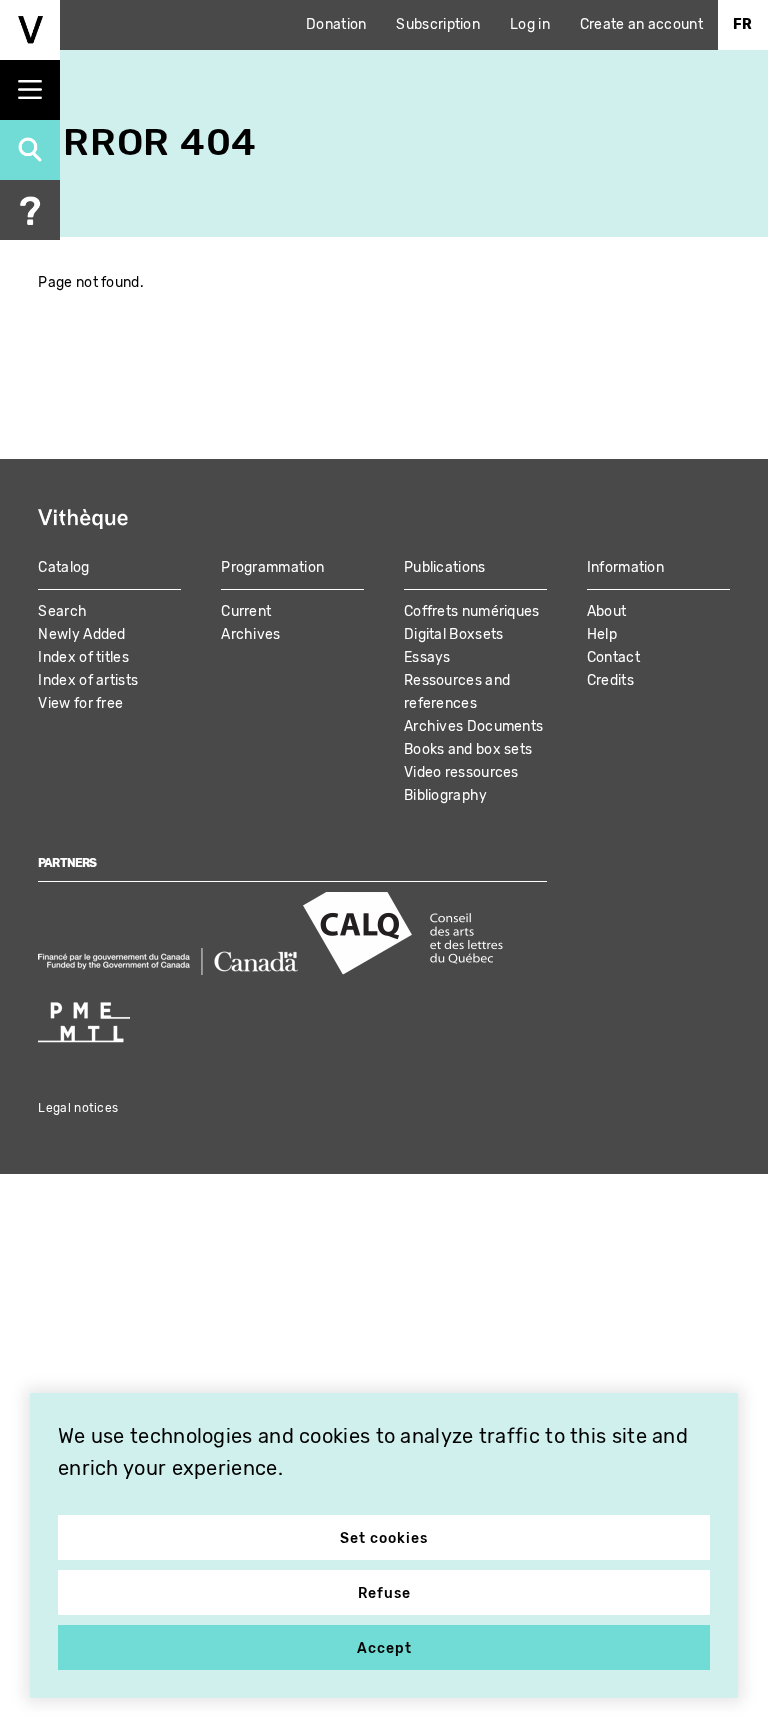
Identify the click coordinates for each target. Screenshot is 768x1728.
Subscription (438, 24)
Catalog (63, 567)
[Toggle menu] (30, 90)
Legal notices (78, 1108)
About (607, 611)
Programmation (272, 567)
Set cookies (384, 1538)
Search (62, 611)
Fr (743, 24)
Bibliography (446, 795)
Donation (336, 24)
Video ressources (461, 772)
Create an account (641, 24)
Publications (445, 567)
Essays (427, 657)
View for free (80, 703)
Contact (613, 657)
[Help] (30, 210)
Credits (610, 680)
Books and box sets (468, 749)
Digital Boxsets (454, 634)
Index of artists (88, 680)
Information (625, 567)
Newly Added (81, 634)
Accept (384, 1648)
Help (602, 634)
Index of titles (83, 657)
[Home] (30, 30)
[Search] (30, 150)
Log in (530, 24)
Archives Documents (473, 726)
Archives (250, 634)
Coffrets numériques (472, 611)
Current (246, 611)
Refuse (384, 1593)
